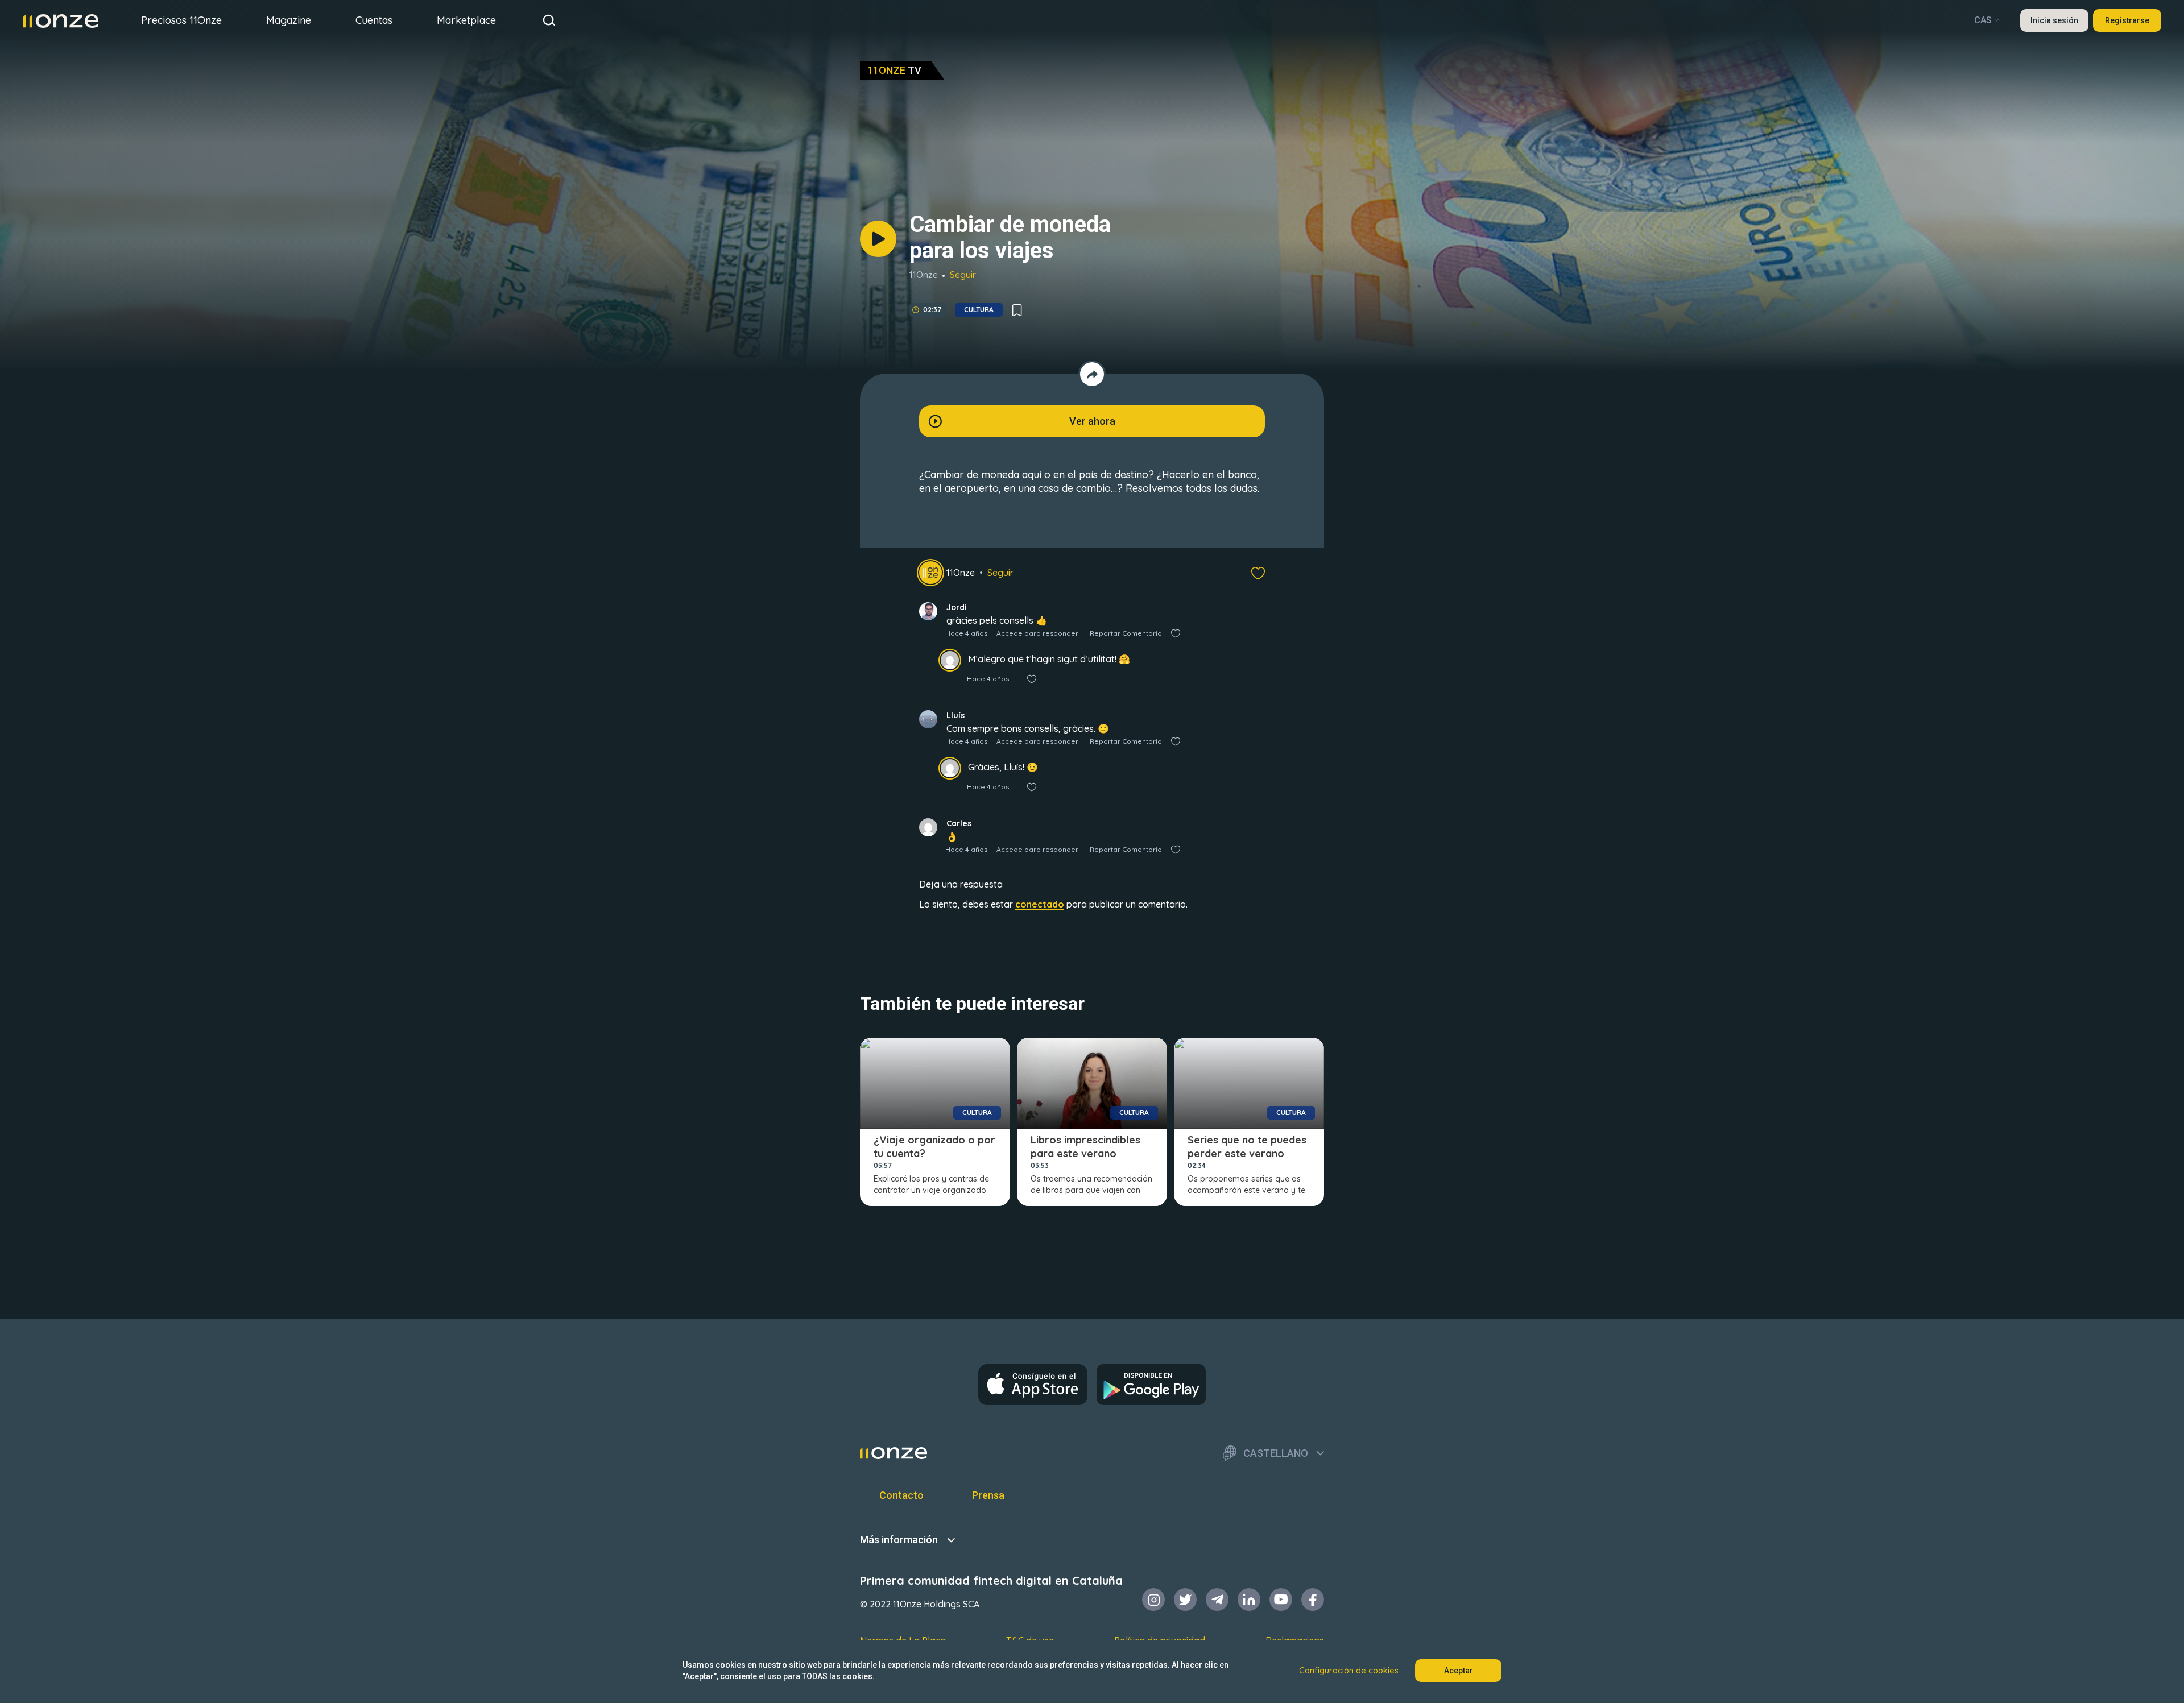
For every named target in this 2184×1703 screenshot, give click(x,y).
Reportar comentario (1126, 633)
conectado (1040, 904)
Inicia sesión (2054, 20)
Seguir (963, 275)
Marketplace (466, 20)
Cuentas (374, 20)
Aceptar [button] (1459, 1671)
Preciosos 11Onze (181, 20)
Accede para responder (1037, 633)
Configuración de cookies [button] (1349, 1671)
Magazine (289, 20)
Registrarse (2127, 20)
